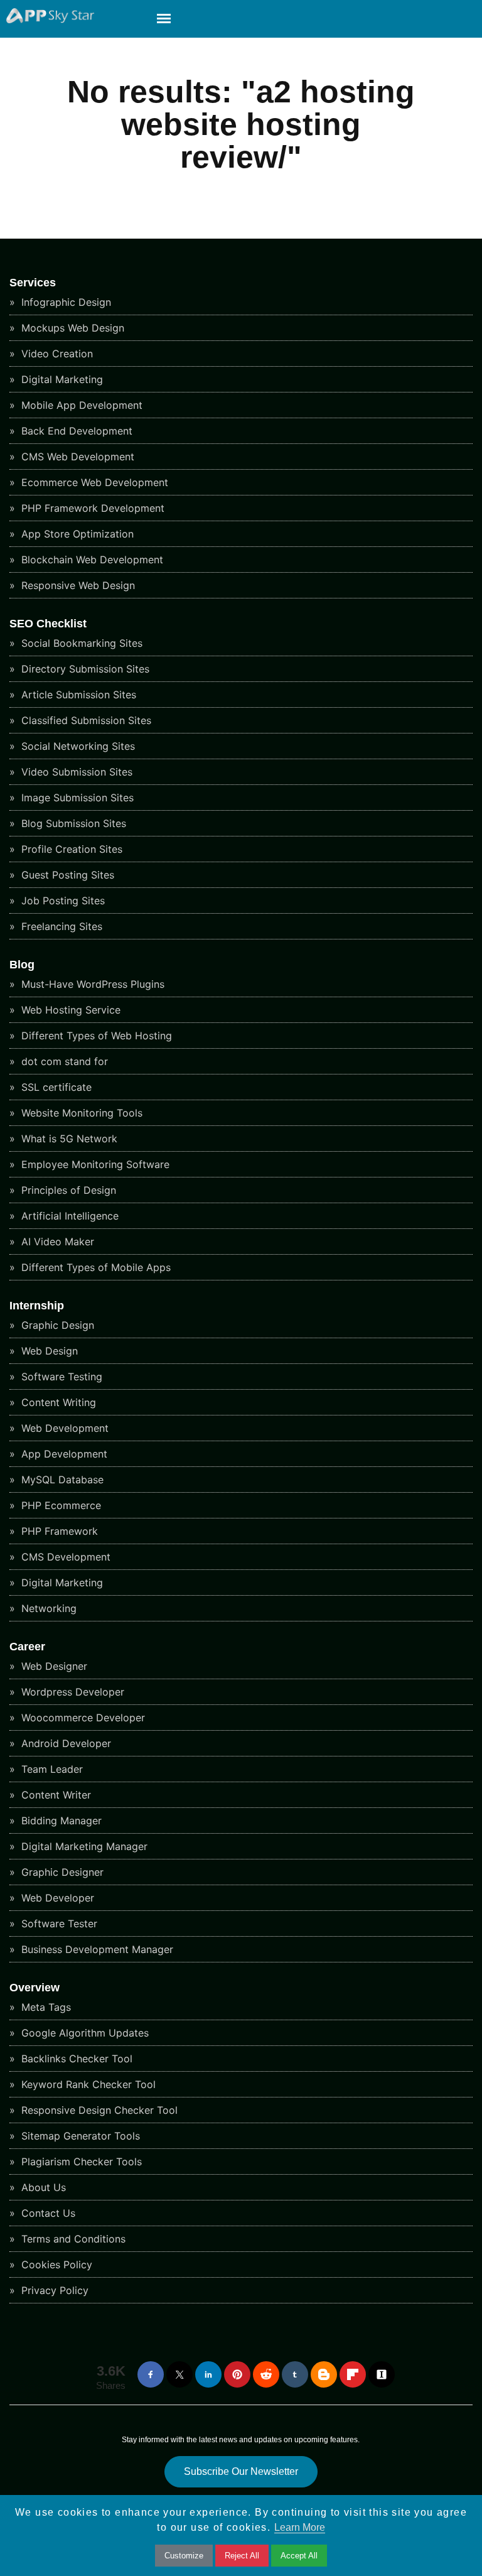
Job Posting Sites (62, 901)
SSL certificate (55, 1087)
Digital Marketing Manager (83, 1846)
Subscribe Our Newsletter (241, 2471)
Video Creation (56, 354)
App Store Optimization (76, 534)
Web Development (63, 1428)
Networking (47, 1608)
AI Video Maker (56, 1242)
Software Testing (60, 1377)
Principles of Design (67, 1190)
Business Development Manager (96, 1949)
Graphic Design (56, 1325)
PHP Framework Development (91, 508)
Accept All (299, 2556)
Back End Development (75, 431)
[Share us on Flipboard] (353, 2374)
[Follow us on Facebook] (151, 2374)
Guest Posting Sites (66, 875)
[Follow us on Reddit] (266, 2374)
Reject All (242, 2556)
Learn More (300, 2527)
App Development (63, 1454)
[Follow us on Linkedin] (208, 2374)
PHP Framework (58, 1531)
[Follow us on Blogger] (324, 2374)
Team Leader (51, 1769)
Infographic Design (65, 302)
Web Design (48, 1351)
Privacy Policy (53, 2290)
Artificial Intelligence (68, 1216)
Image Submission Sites (76, 798)
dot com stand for (63, 1061)
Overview (35, 1988)
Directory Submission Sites (84, 669)
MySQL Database (61, 1480)
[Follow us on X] (179, 2374)
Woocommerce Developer (82, 1718)
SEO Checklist (48, 624)
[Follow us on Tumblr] (295, 2374)
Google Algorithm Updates (83, 2033)
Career (27, 1647)
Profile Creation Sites (70, 849)
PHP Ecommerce (60, 1505)
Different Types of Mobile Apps (94, 1267)
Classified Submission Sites (85, 720)
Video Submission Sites (75, 772)
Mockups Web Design (71, 328)
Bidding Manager (60, 1821)
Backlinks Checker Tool (75, 2059)
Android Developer (65, 1743)
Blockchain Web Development (91, 560)
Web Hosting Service (69, 1010)
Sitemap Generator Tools (79, 2136)
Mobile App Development (80, 405)
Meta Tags (45, 2007)
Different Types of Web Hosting (95, 1036)
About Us (42, 2187)
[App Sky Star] (47, 20)
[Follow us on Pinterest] (237, 2374)
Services (33, 283)
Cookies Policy (55, 2265)
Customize (184, 2556)
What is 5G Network (68, 1139)
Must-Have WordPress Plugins (91, 984)
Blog (22, 965)
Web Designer (53, 1666)
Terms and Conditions (72, 2239)
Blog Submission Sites (72, 823)
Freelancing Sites (60, 926)
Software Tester (58, 1924)
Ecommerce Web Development (93, 482)
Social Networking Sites (77, 746)
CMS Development (64, 1557)
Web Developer (56, 1898)
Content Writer (55, 1795)
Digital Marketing (61, 379)
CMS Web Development (76, 457)
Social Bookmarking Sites (80, 643)
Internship (37, 1306)
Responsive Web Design (77, 585)
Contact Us (47, 2213)
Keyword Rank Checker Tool (87, 2084)
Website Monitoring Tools (80, 1113)
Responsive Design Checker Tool (98, 2110)
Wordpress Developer (71, 1692)
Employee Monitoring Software (94, 1164)
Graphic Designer (61, 1872)
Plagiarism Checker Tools (80, 2162)
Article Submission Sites (77, 695)
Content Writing (57, 1402)
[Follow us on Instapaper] (382, 2374)
